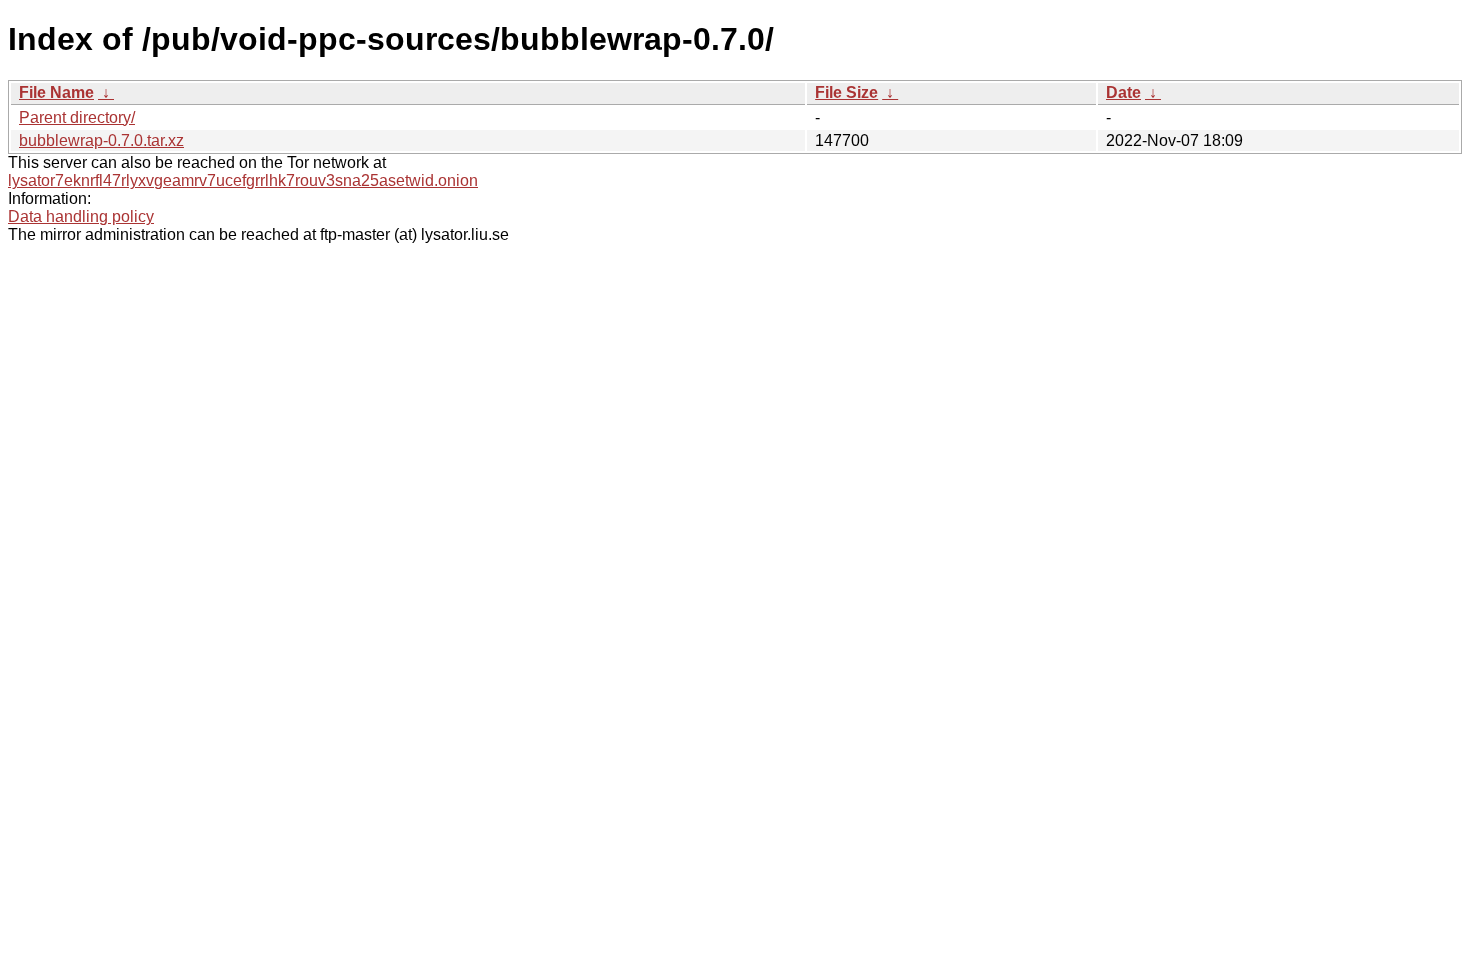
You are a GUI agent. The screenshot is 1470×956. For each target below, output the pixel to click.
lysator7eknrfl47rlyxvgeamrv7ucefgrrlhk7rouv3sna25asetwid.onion (243, 180)
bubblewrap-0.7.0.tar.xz (101, 140)
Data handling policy (81, 216)
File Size (846, 92)
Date (1123, 92)
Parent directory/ (77, 117)
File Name (56, 92)
